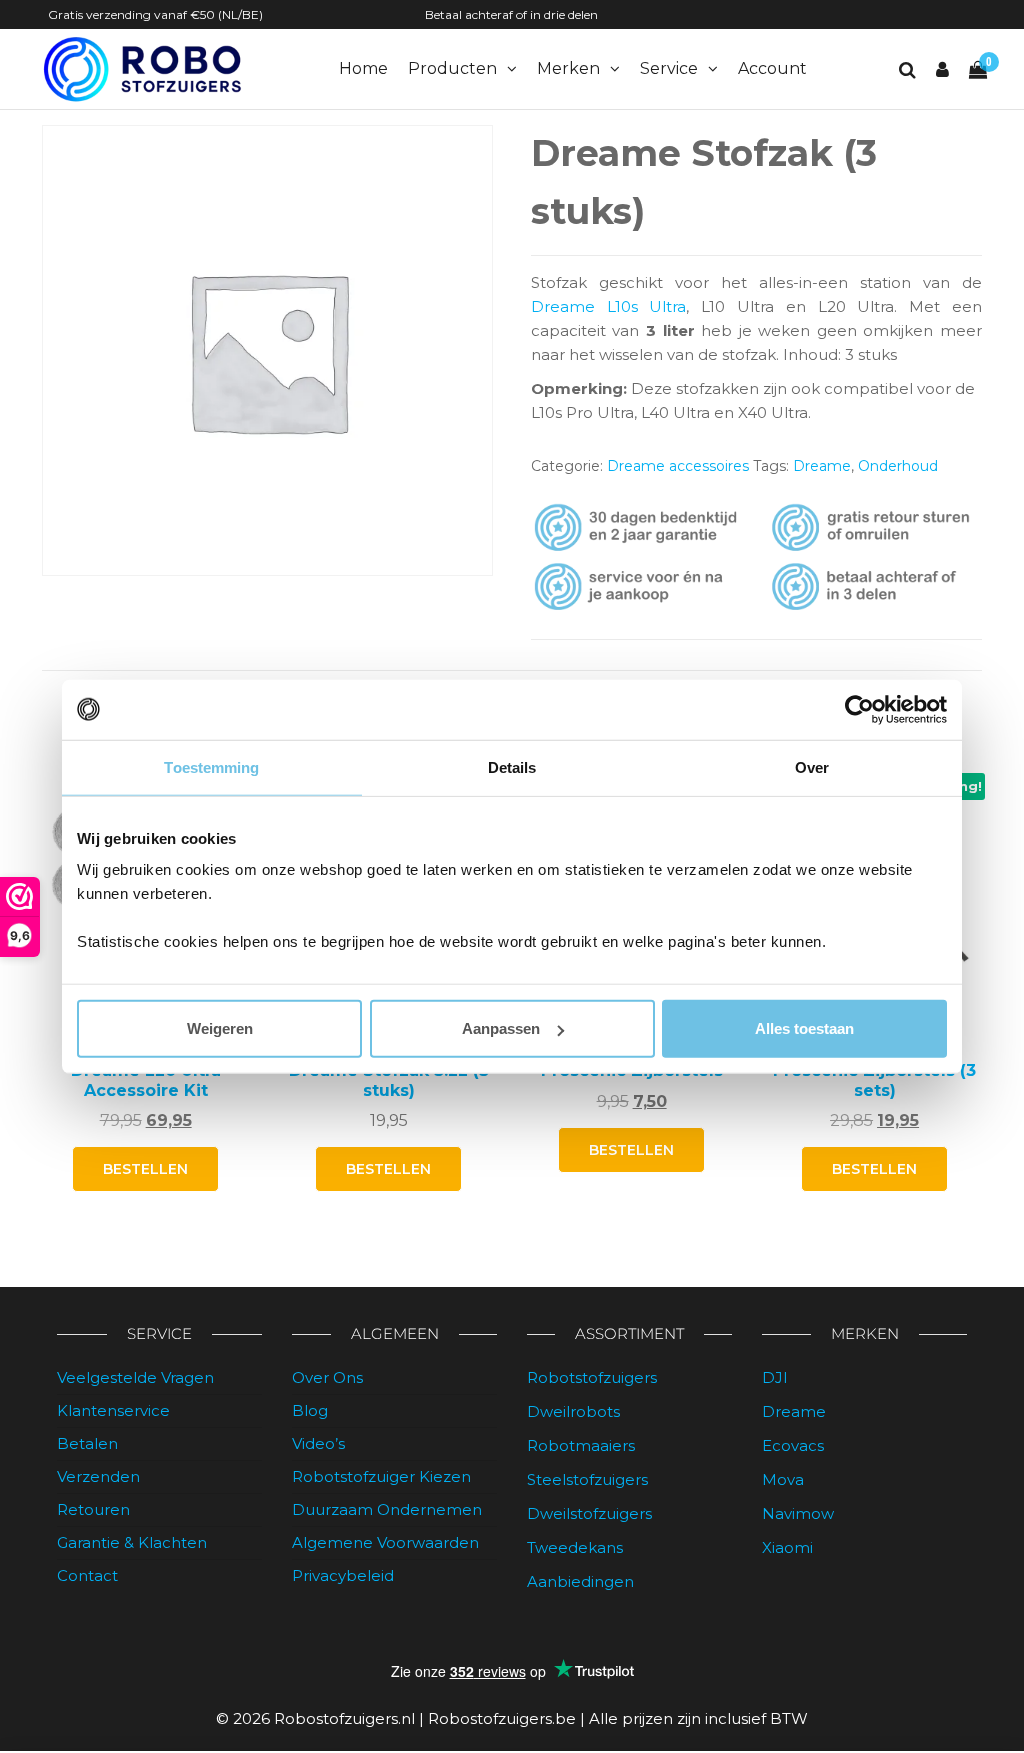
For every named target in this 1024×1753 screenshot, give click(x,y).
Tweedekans (575, 1547)
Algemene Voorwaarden (385, 1542)
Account (772, 68)
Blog (310, 1410)
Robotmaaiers (581, 1445)
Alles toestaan (804, 1028)
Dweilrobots (573, 1411)
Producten (452, 68)
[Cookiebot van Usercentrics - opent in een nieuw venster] (859, 709)
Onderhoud (898, 466)
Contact (87, 1575)
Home (363, 68)
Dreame (822, 466)
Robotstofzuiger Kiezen (381, 1476)
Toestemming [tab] (211, 766)
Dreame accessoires (678, 466)
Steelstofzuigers (587, 1479)
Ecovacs (793, 1445)
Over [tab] (812, 766)
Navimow (798, 1513)
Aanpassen (501, 1028)
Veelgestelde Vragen (135, 1377)
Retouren (93, 1509)
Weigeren (220, 1028)
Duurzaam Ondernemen (387, 1509)
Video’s (318, 1443)
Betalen (87, 1443)
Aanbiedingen (580, 1581)
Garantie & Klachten (132, 1542)
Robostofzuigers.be (502, 1718)
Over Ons (327, 1377)
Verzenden (98, 1476)
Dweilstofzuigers (589, 1513)
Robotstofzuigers (592, 1377)
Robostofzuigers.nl (344, 1718)
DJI (775, 1377)
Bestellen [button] (145, 1169)
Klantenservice (113, 1410)
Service (669, 68)
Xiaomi (787, 1547)
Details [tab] (512, 766)
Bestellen (631, 1150)
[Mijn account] (942, 70)
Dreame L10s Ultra (609, 306)
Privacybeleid (343, 1575)
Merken (568, 68)
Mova (783, 1479)
